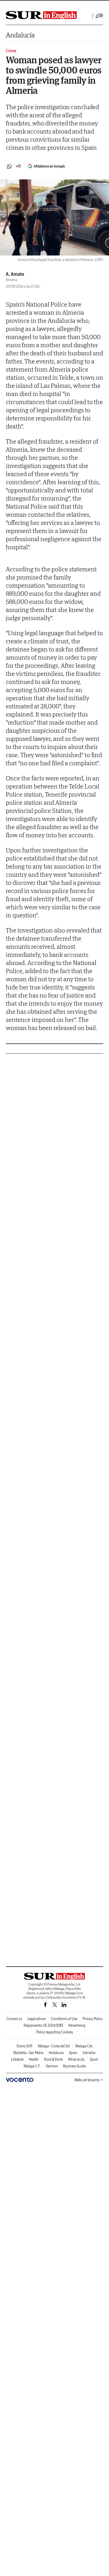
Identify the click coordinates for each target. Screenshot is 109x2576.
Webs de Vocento (87, 2080)
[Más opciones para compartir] (19, 166)
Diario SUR (25, 2046)
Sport (94, 2059)
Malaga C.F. (32, 2066)
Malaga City (84, 2046)
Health (34, 2059)
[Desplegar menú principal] (99, 16)
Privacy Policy (93, 2019)
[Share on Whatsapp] (9, 166)
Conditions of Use (64, 2019)
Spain (73, 2053)
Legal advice (36, 2019)
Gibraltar (89, 2053)
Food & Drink (53, 2059)
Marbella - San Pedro (28, 2053)
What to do (76, 2059)
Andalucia (56, 2053)
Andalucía (20, 35)
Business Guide (74, 2066)
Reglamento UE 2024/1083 (43, 2025)
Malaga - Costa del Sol (54, 2046)
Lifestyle (17, 2059)
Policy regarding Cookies (55, 2032)
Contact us (14, 2019)
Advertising (77, 2025)
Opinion (52, 2066)
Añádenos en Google (49, 166)
